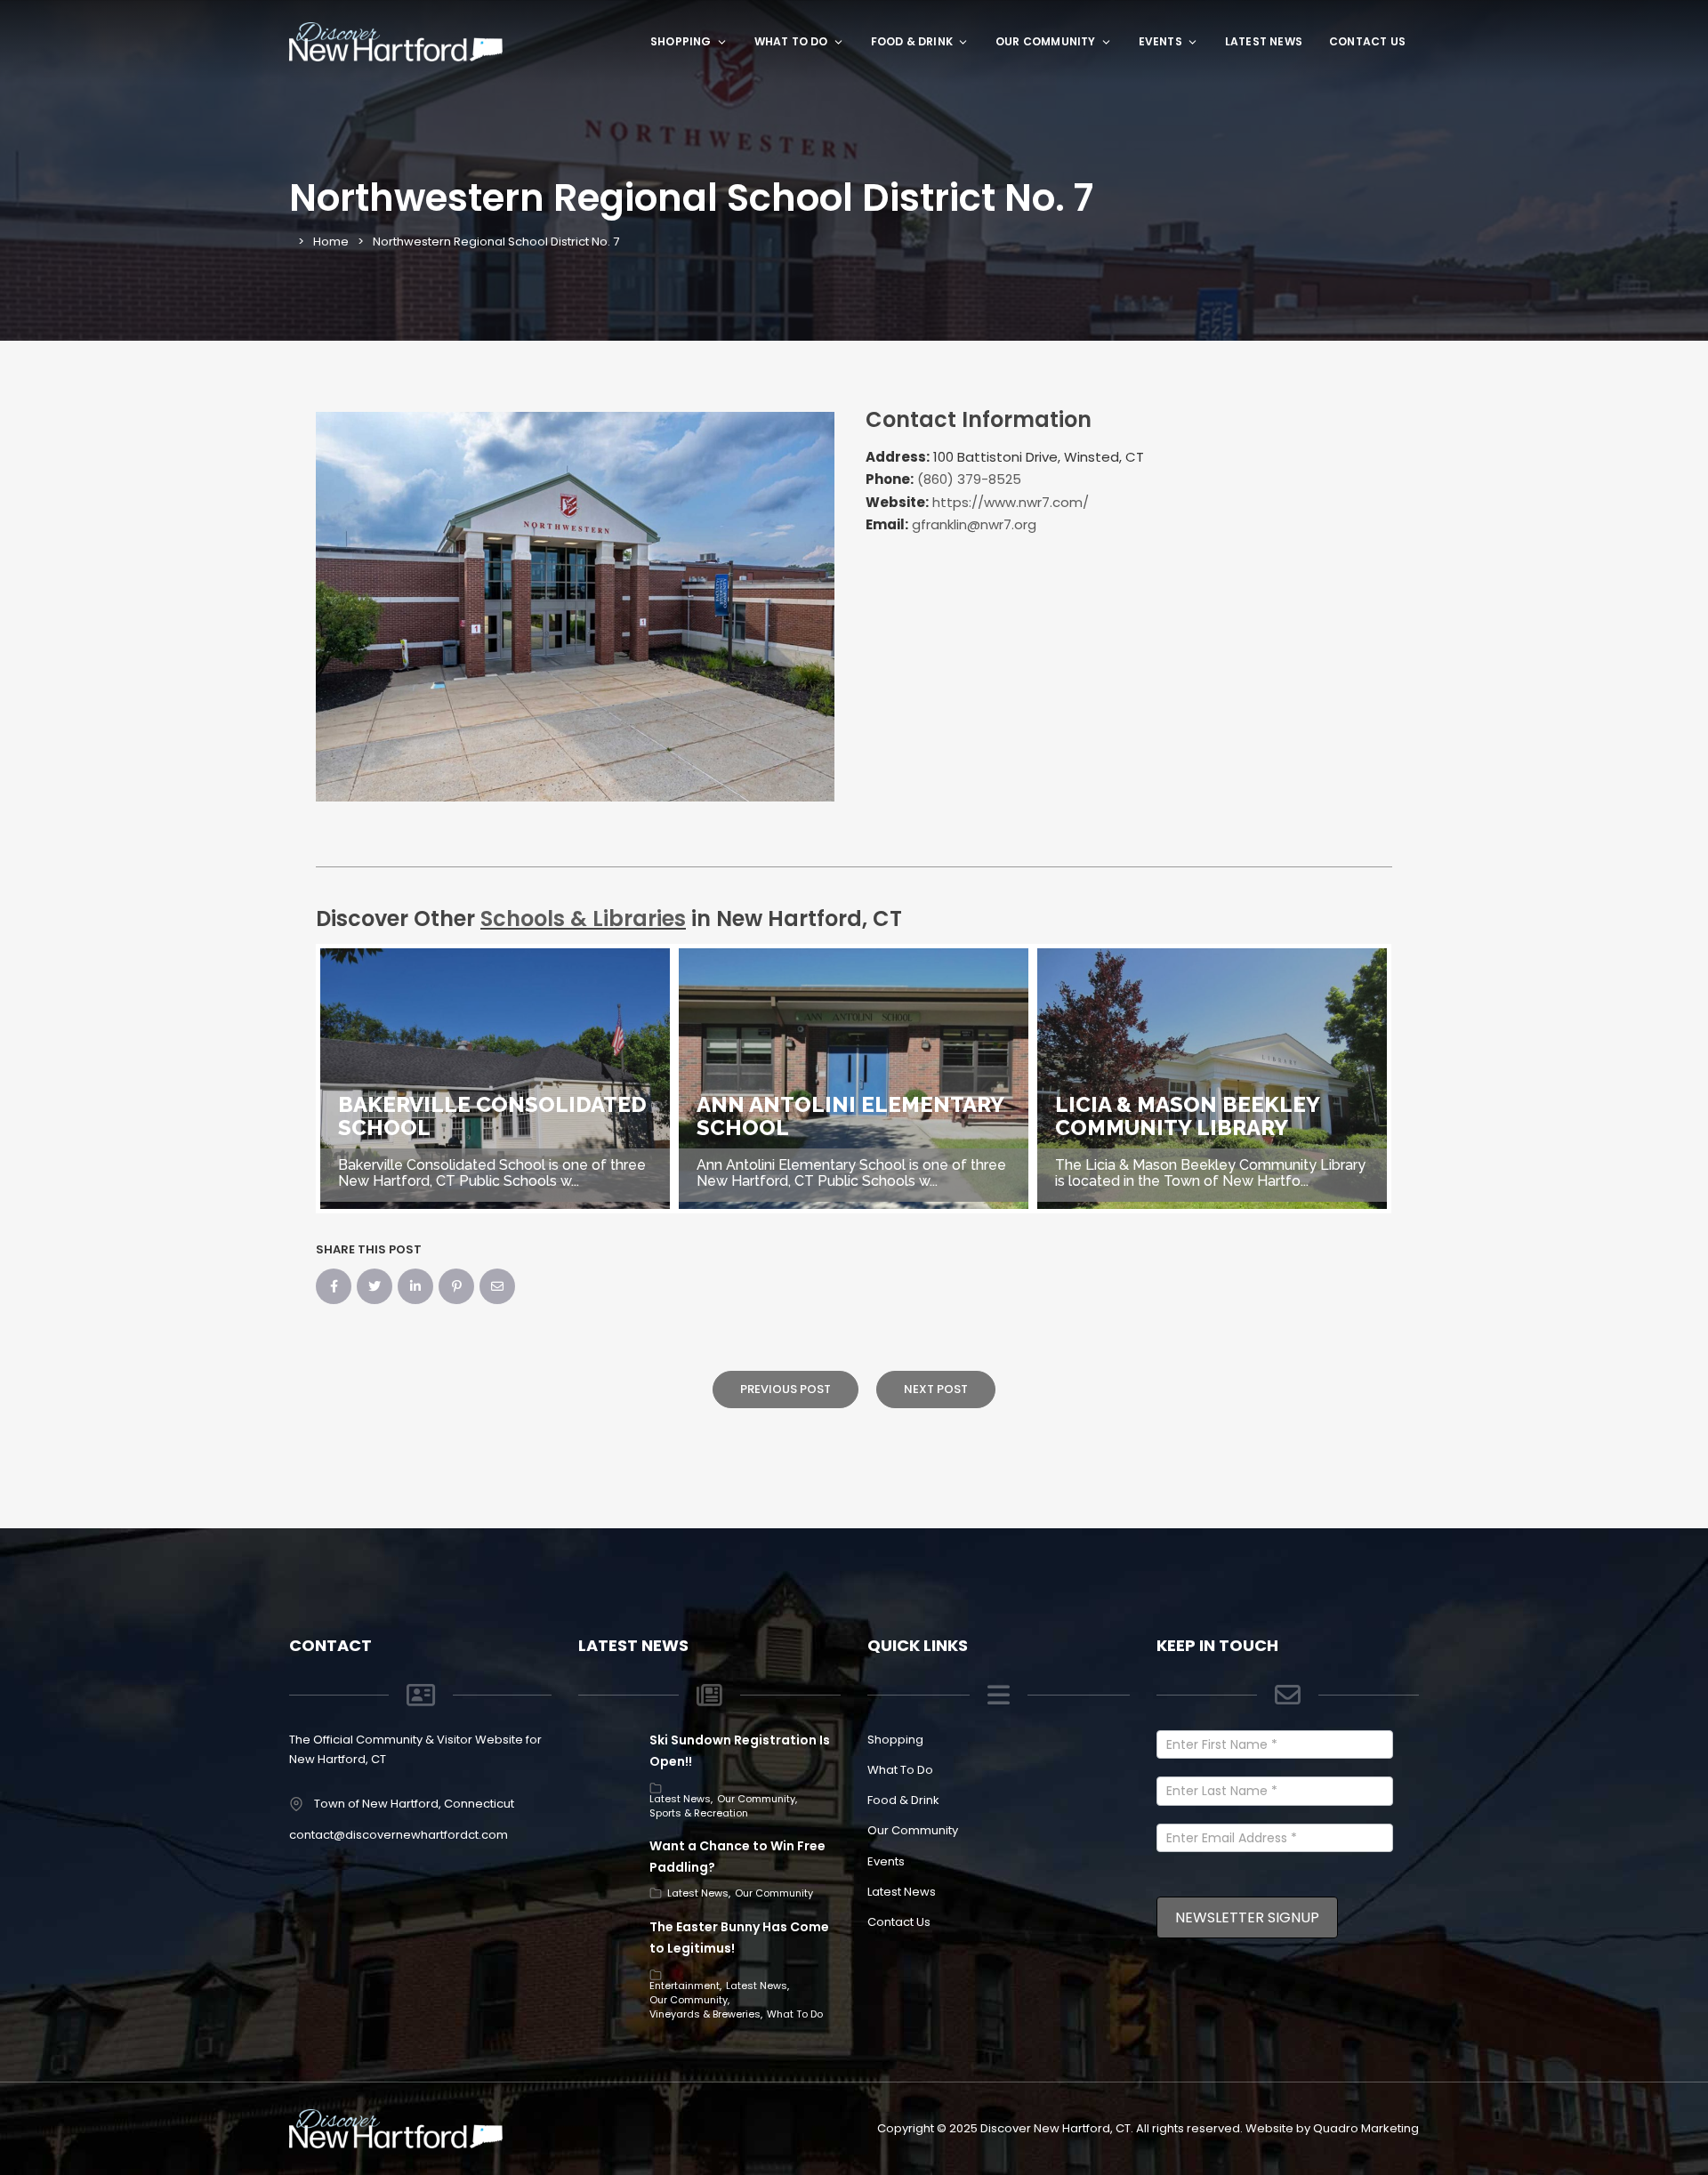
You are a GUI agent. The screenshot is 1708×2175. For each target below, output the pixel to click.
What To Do (791, 41)
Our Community (1046, 41)
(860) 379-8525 (969, 479)
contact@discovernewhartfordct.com (399, 1835)
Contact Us (1367, 41)
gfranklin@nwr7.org (974, 524)
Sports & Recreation (699, 1813)
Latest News (1264, 41)
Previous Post (786, 1389)
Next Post (936, 1389)
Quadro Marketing (1366, 2128)
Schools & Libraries (583, 918)
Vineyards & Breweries (705, 2014)
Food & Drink (912, 41)
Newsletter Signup (1247, 1917)
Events (1160, 41)
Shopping (681, 41)
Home (331, 242)
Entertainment (685, 1986)
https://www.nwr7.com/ (1011, 502)
